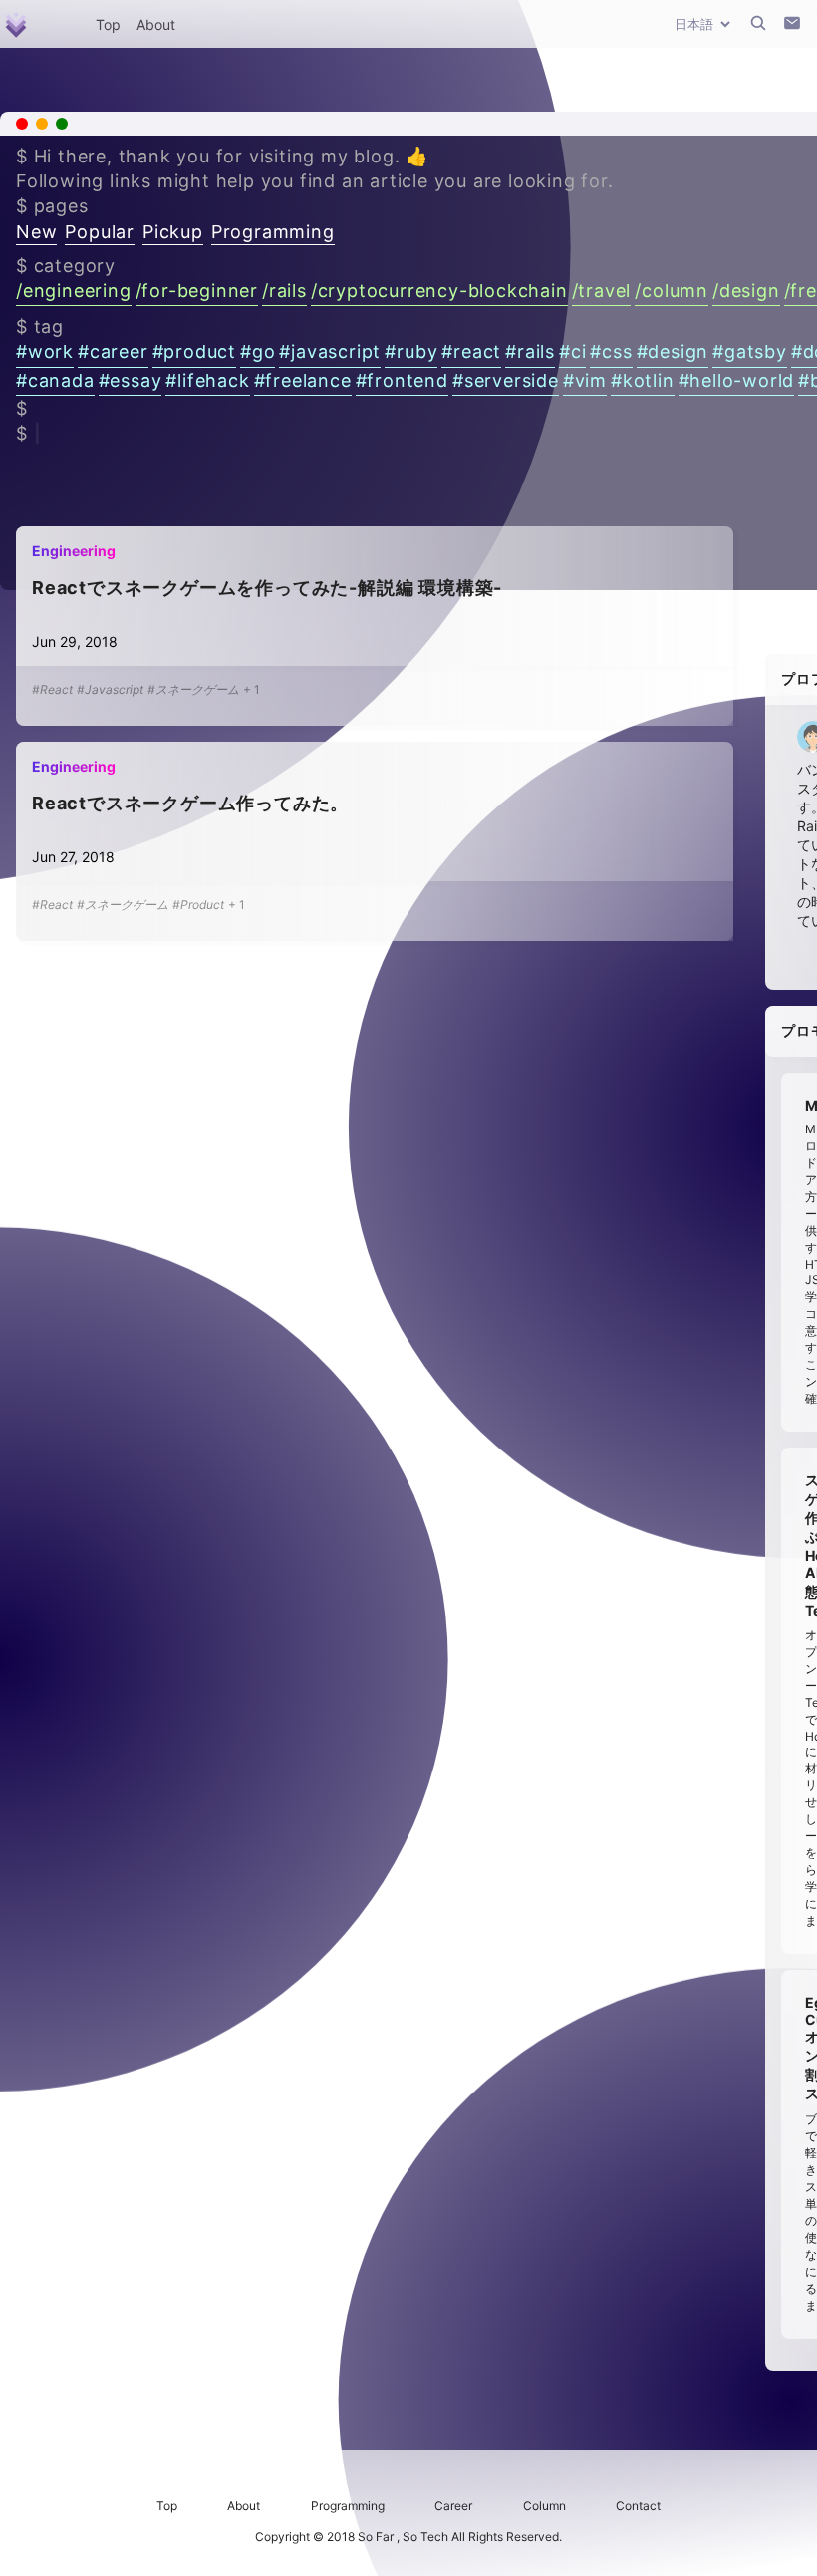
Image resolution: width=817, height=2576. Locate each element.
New (36, 232)
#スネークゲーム (193, 689)
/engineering (74, 291)
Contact (638, 2506)
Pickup (173, 232)
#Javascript (110, 689)
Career (453, 2506)
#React (52, 689)
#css (611, 351)
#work (45, 351)
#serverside (506, 380)
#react (471, 351)
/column (672, 291)
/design (746, 291)
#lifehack (207, 380)
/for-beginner (197, 291)
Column (545, 2506)
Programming (273, 232)
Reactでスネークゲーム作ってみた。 (190, 803)
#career (113, 351)
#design (673, 351)
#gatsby (750, 351)
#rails (530, 351)
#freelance (303, 380)
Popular (100, 232)
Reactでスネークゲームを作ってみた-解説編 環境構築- (267, 588)
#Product (198, 905)
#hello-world (737, 380)
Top (108, 24)
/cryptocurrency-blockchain (439, 291)
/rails (284, 291)
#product (194, 351)
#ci (572, 351)
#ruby (411, 351)
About (156, 24)
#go (258, 351)
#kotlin (643, 380)
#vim (585, 380)
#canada (55, 380)
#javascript (330, 351)
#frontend (402, 380)
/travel (602, 291)
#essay (131, 380)
